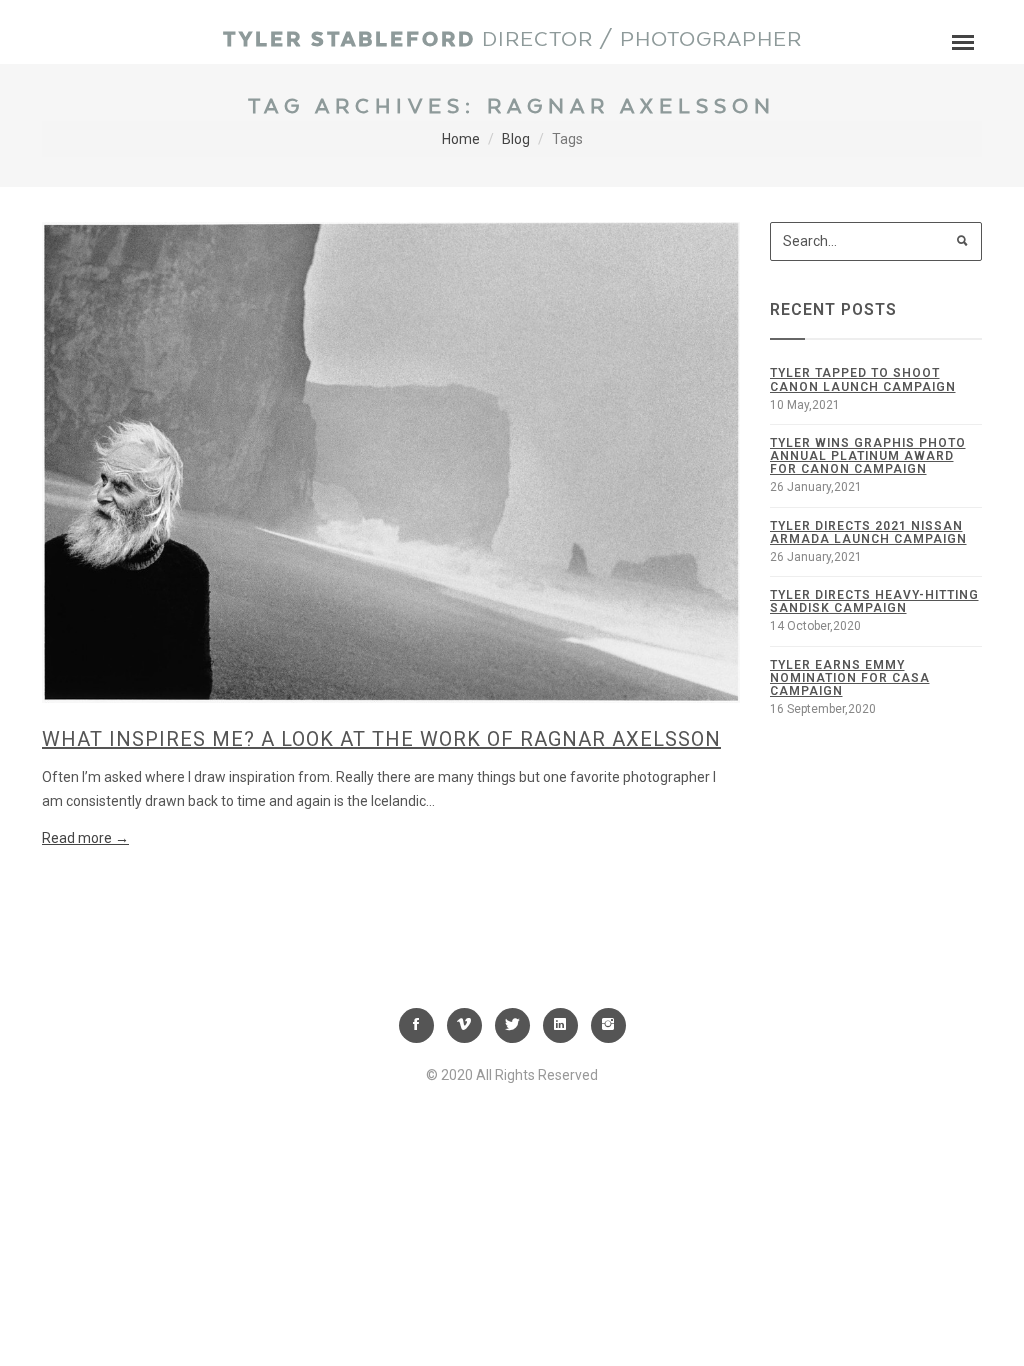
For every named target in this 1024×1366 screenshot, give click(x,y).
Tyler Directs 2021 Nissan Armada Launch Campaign (868, 532)
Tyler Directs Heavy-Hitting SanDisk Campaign (874, 601)
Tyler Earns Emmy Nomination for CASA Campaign (850, 678)
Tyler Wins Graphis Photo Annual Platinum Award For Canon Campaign (868, 456)
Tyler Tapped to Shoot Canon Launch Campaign (863, 379)
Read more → (85, 838)
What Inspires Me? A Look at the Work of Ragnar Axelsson (381, 739)
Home (461, 139)
